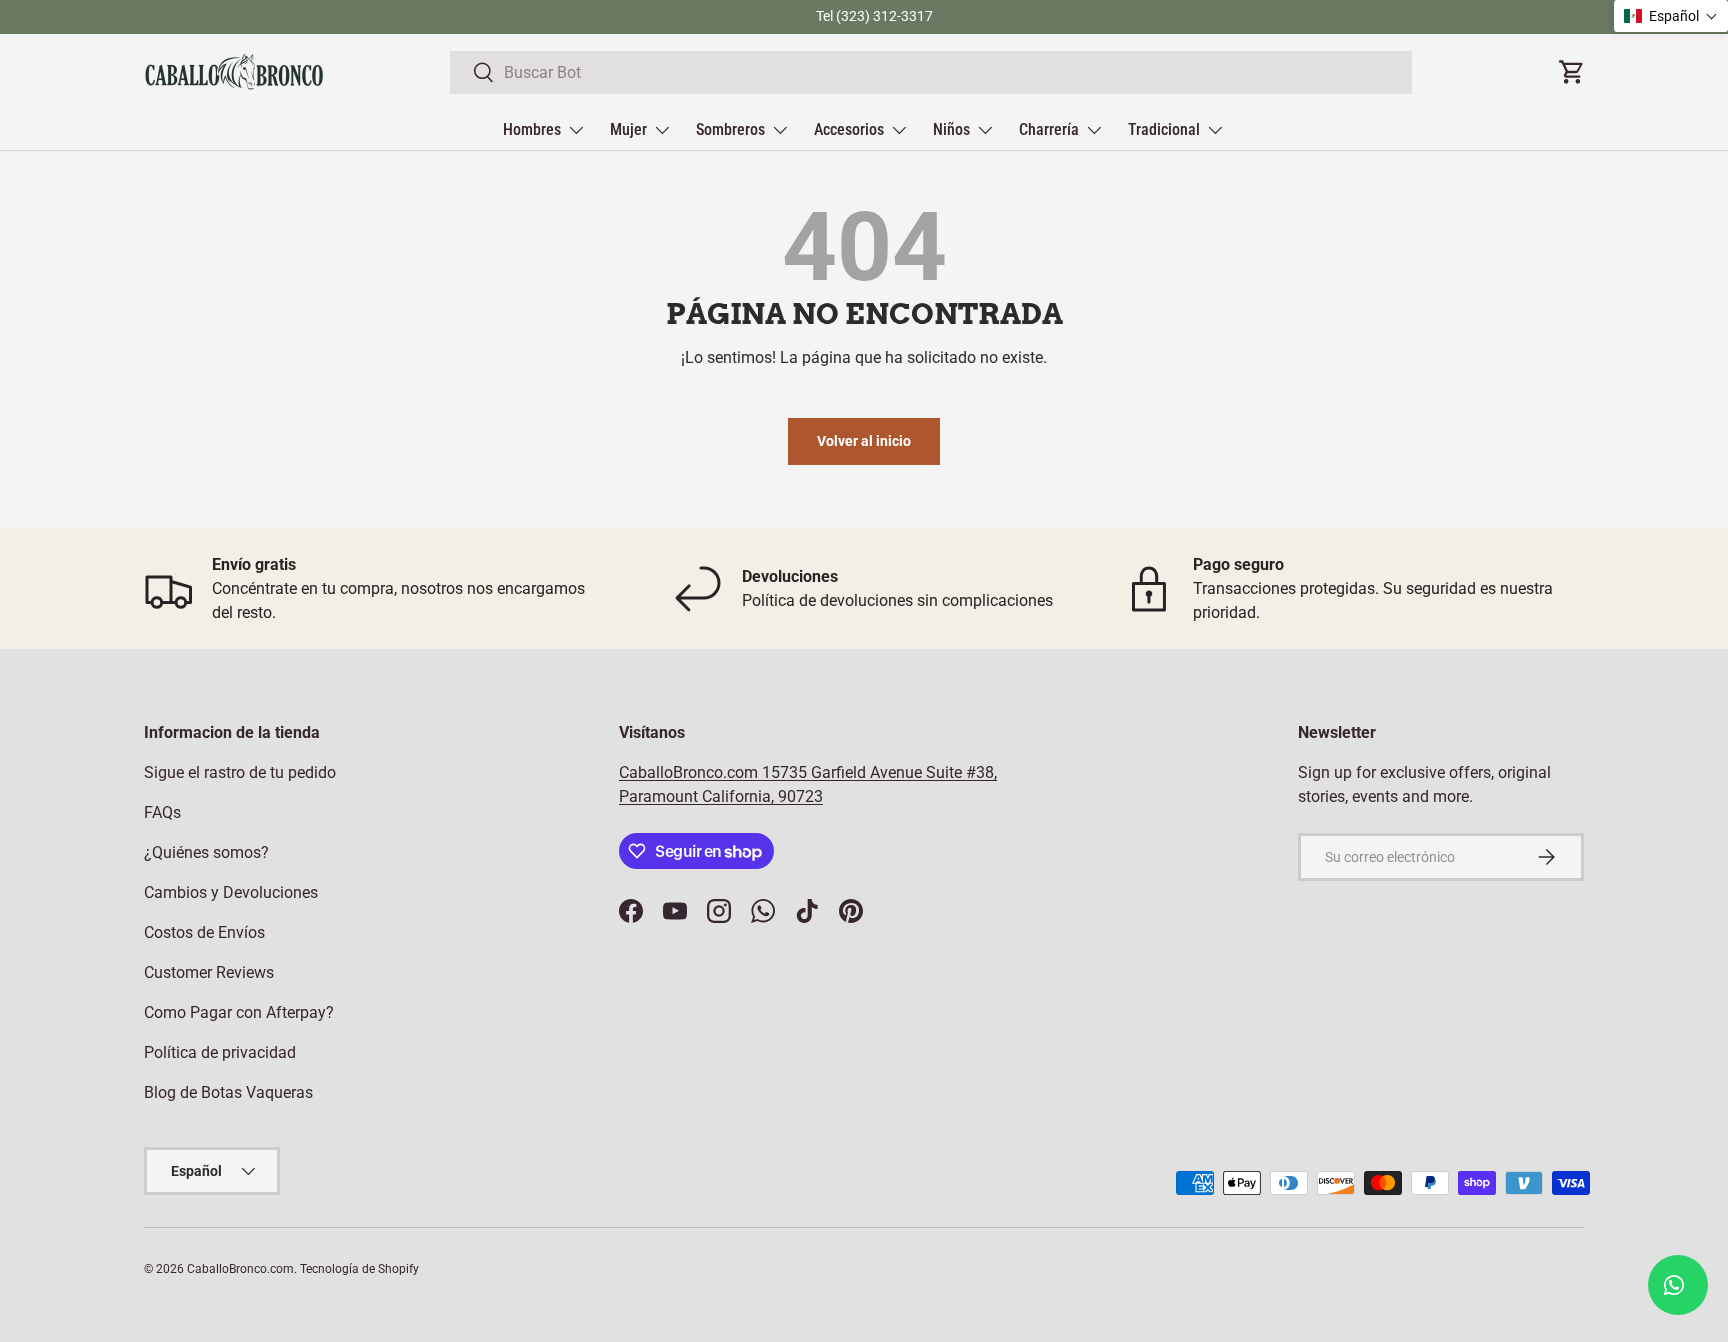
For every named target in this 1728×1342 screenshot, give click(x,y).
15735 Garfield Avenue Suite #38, (879, 772)
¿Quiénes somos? (206, 852)
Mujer (628, 129)
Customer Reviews (209, 972)
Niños (951, 129)
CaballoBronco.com (690, 772)
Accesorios (849, 129)
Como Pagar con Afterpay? (239, 1012)
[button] (1671, 16)
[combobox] (931, 72)
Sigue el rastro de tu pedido (240, 772)
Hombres (532, 129)
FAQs (162, 812)
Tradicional (1164, 129)
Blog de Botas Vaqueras (228, 1092)
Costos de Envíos (204, 932)
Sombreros (730, 129)
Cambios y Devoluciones (231, 892)
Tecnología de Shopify (359, 1269)
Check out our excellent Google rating (669, 16)
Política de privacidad (220, 1052)
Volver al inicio (864, 441)
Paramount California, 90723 (721, 796)
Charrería (1049, 129)
